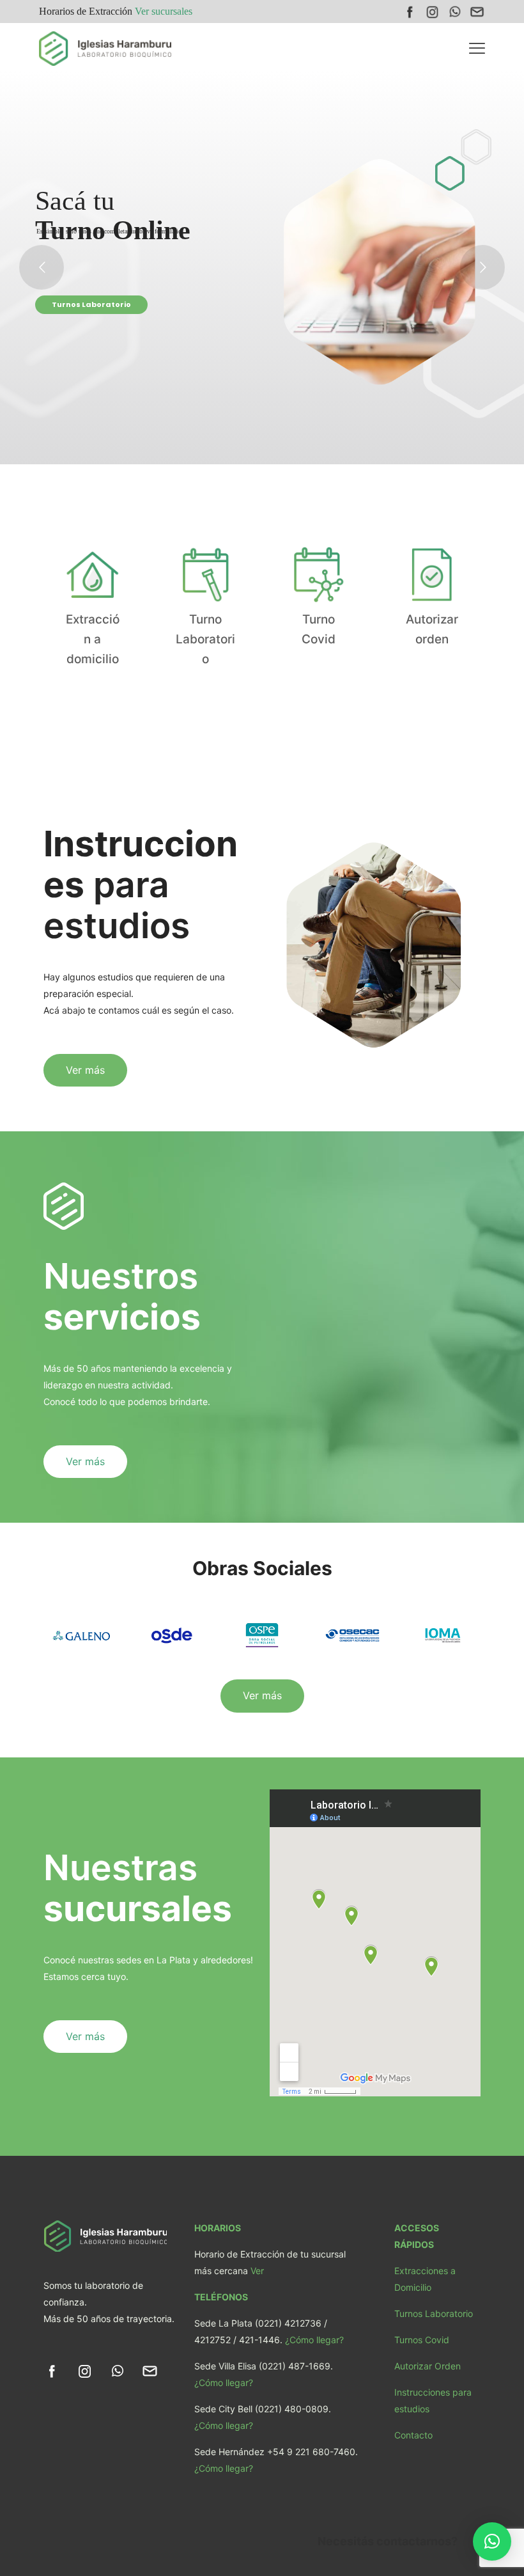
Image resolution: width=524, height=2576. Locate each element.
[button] (492, 2541)
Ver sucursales (164, 11)
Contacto (413, 2435)
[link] (52, 2371)
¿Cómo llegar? (314, 2340)
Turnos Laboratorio (434, 2313)
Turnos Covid (422, 2340)
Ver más (68, 327)
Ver (257, 2271)
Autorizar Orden (428, 2366)
